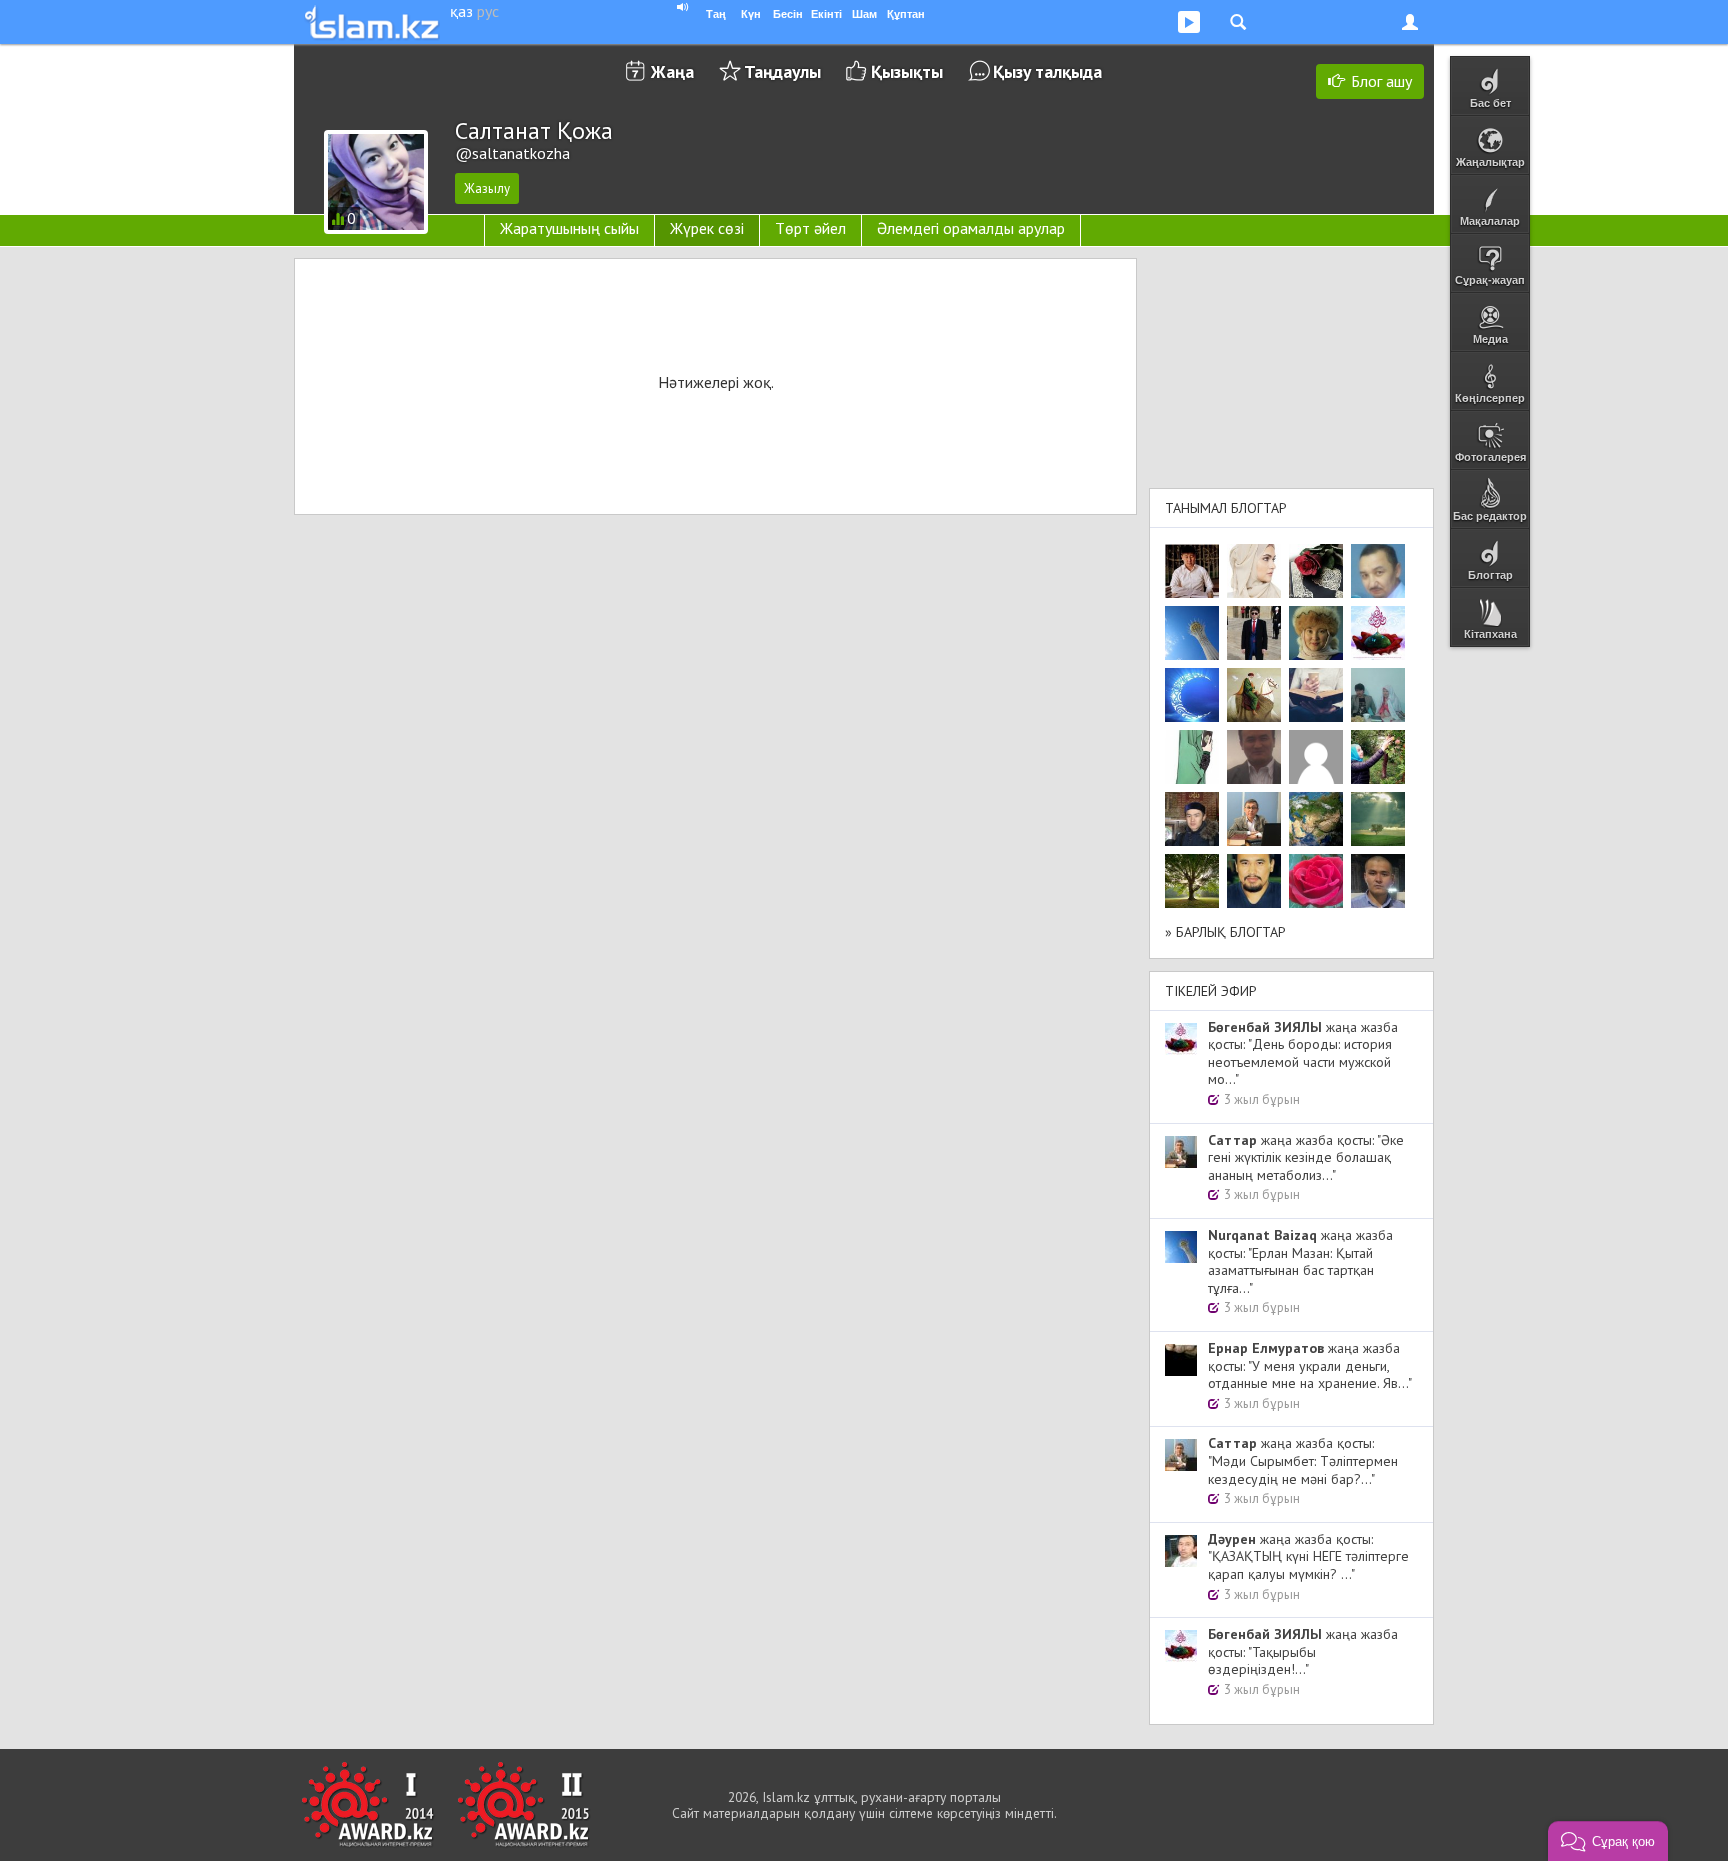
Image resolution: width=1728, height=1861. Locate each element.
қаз (461, 11)
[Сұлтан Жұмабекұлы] (1192, 695)
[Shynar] (1316, 571)
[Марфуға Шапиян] (1316, 633)
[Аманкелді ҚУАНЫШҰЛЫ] (1254, 757)
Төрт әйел (810, 228)
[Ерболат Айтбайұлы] (1254, 633)
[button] (1608, 1841)
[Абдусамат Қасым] (1192, 571)
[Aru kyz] (1192, 757)
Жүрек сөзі (707, 228)
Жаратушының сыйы (569, 228)
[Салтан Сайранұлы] (1254, 695)
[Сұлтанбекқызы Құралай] (1378, 695)
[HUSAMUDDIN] (1192, 881)
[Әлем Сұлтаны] (1316, 819)
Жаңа (672, 71)
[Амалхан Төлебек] (1192, 819)
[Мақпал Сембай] (1316, 881)
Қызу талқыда (1047, 71)
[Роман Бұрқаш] (1254, 881)
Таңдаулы (782, 71)
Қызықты (907, 71)
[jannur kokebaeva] (1378, 757)
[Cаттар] (1254, 819)
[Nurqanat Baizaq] (1192, 633)
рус (488, 11)
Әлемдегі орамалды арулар (971, 228)
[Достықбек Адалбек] (1378, 881)
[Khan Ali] (1316, 695)
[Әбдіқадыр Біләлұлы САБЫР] (1378, 571)
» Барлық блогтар (1225, 932)
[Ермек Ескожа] (1316, 757)
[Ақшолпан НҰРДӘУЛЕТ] (1254, 571)
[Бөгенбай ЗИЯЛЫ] (1378, 633)
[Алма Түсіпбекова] (1378, 819)
